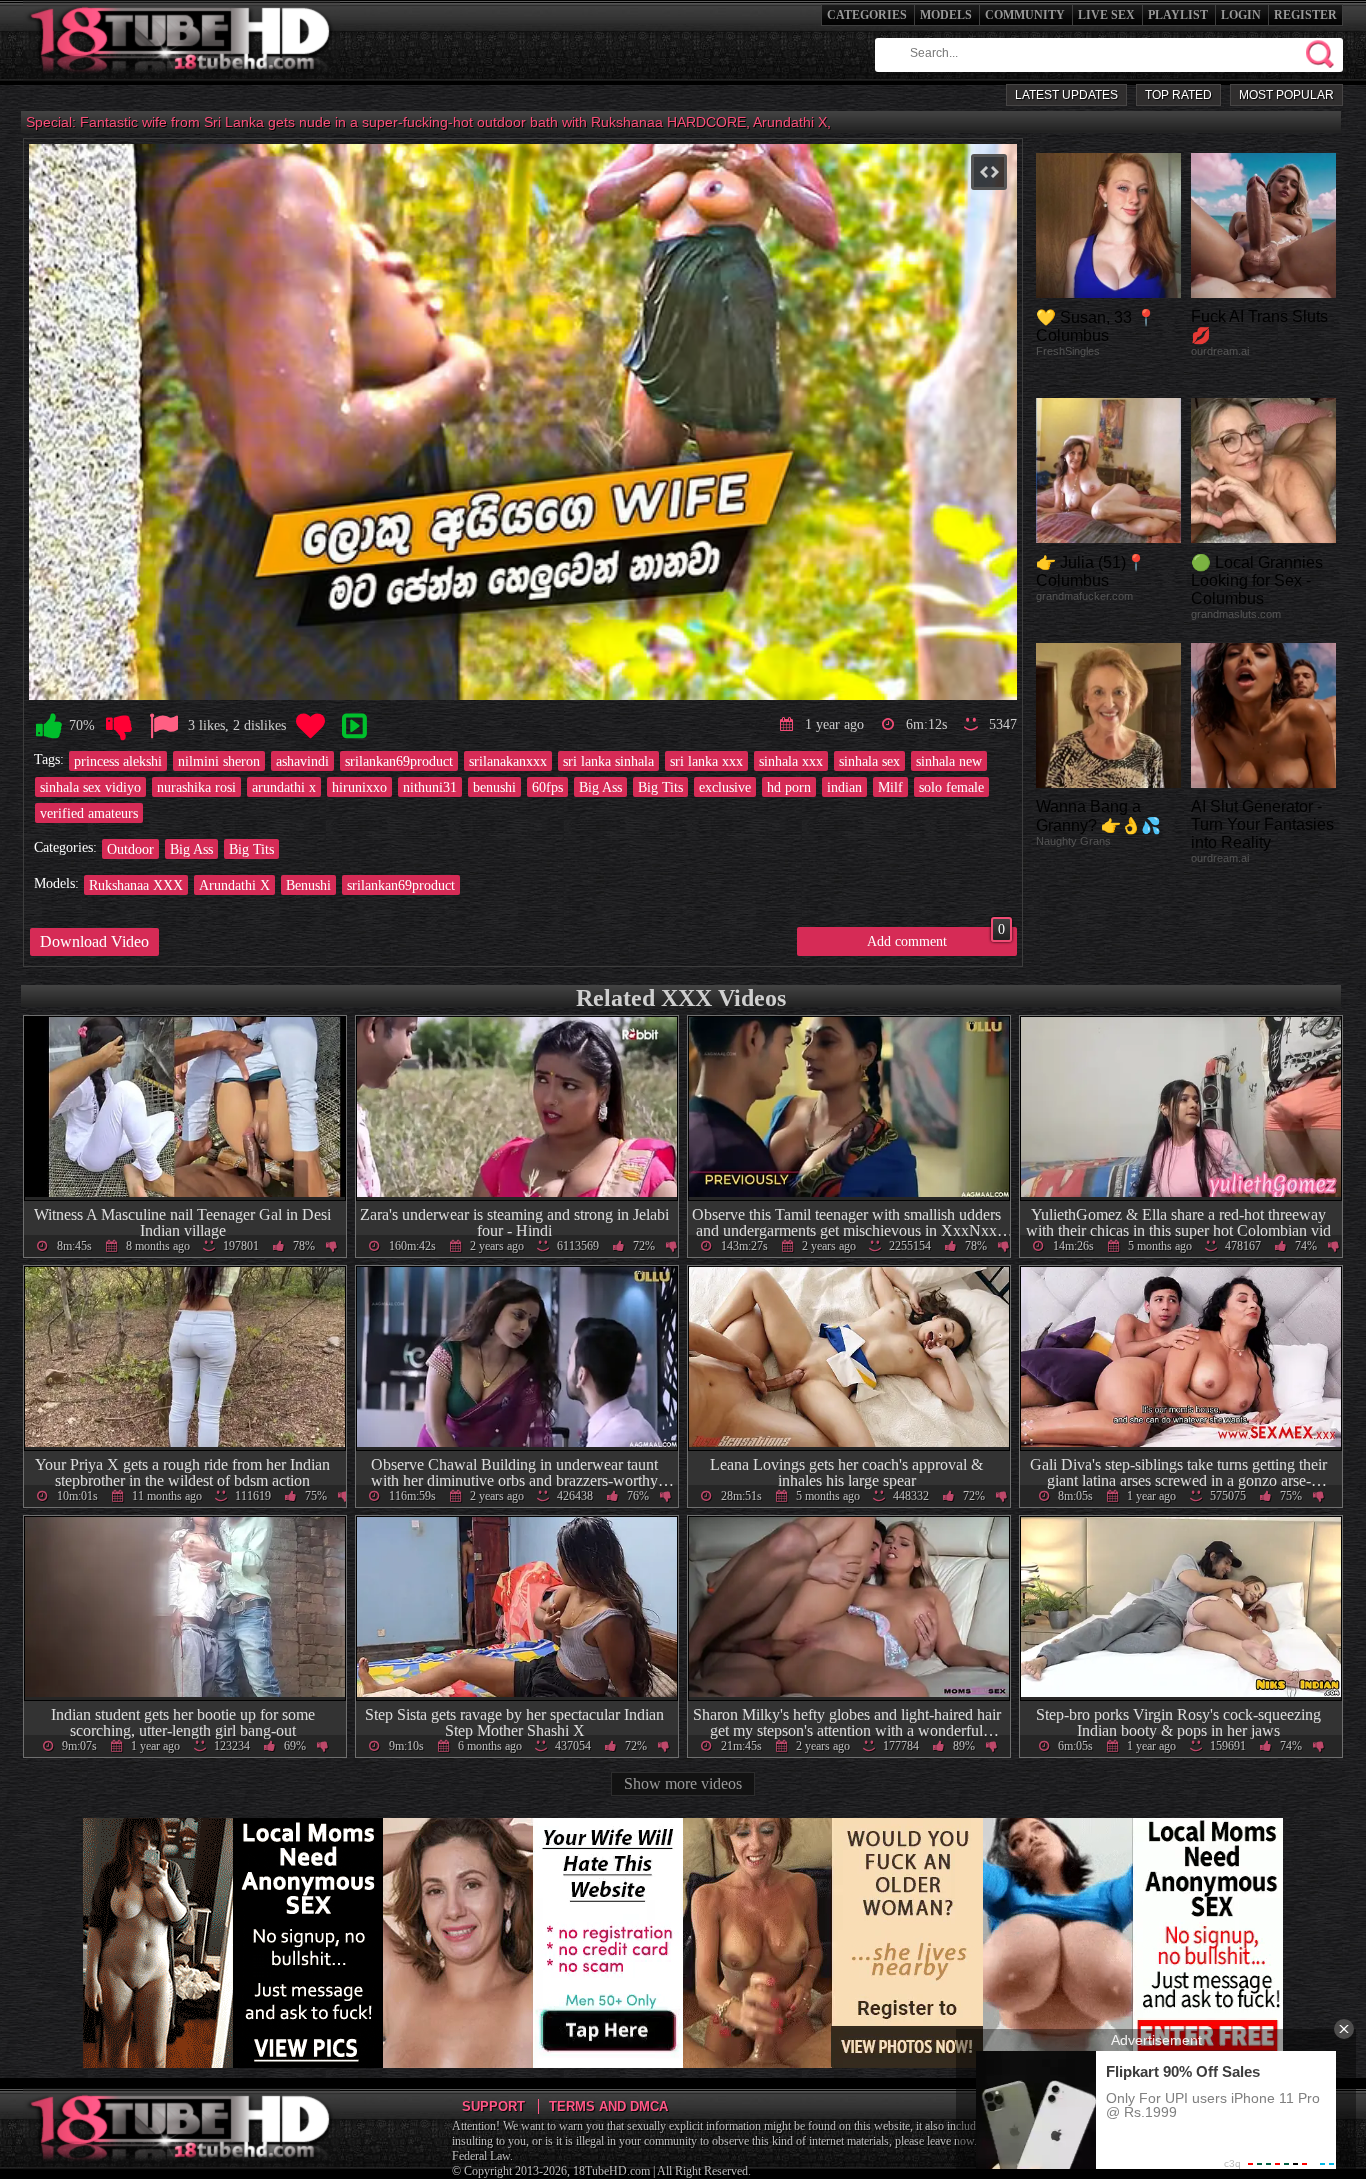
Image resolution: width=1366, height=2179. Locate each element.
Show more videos (683, 1783)
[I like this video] (49, 726)
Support (493, 2106)
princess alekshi (118, 761)
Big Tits (660, 787)
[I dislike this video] (119, 726)
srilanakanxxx (508, 761)
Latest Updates (1066, 95)
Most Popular (1286, 95)
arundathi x (284, 787)
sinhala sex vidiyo (90, 787)
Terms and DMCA (608, 2106)
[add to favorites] (310, 726)
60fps (547, 787)
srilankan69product (399, 761)
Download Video (94, 941)
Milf (890, 787)
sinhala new (949, 761)
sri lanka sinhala (608, 761)
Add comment (936, 938)
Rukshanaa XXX (136, 885)
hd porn (789, 787)
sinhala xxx (791, 761)
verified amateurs (89, 813)
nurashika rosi (196, 787)
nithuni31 (430, 787)
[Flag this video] (164, 726)
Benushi (308, 885)
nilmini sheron (219, 761)
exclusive (725, 787)
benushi (494, 787)
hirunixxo (359, 787)
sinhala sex (869, 761)
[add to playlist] (354, 726)
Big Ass (600, 787)
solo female (951, 787)
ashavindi (302, 761)
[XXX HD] (181, 79)
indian (844, 787)
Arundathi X (234, 885)
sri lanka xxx (706, 761)
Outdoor (130, 849)
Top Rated (1178, 95)
